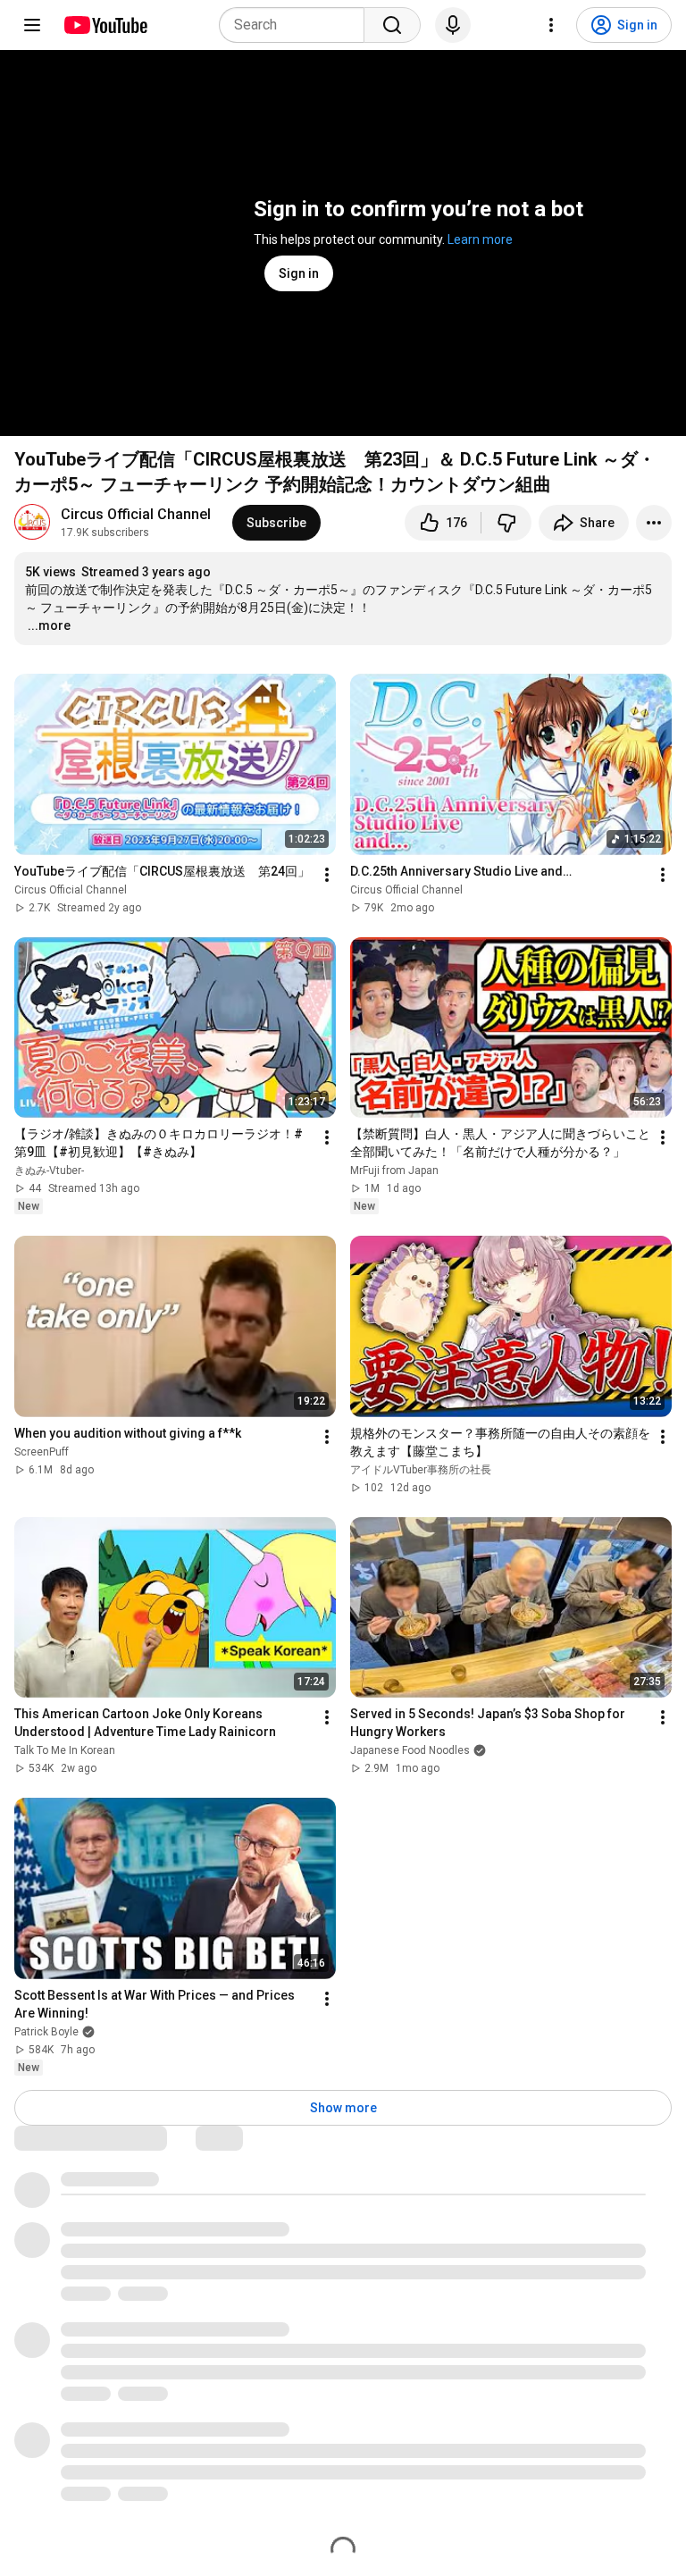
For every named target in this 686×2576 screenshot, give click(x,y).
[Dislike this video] (506, 523)
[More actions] (654, 523)
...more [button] (49, 625)
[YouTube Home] (105, 25)
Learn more (480, 239)
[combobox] (297, 25)
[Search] (392, 25)
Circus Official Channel (136, 514)
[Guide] (32, 25)
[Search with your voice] (453, 25)
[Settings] (551, 25)
